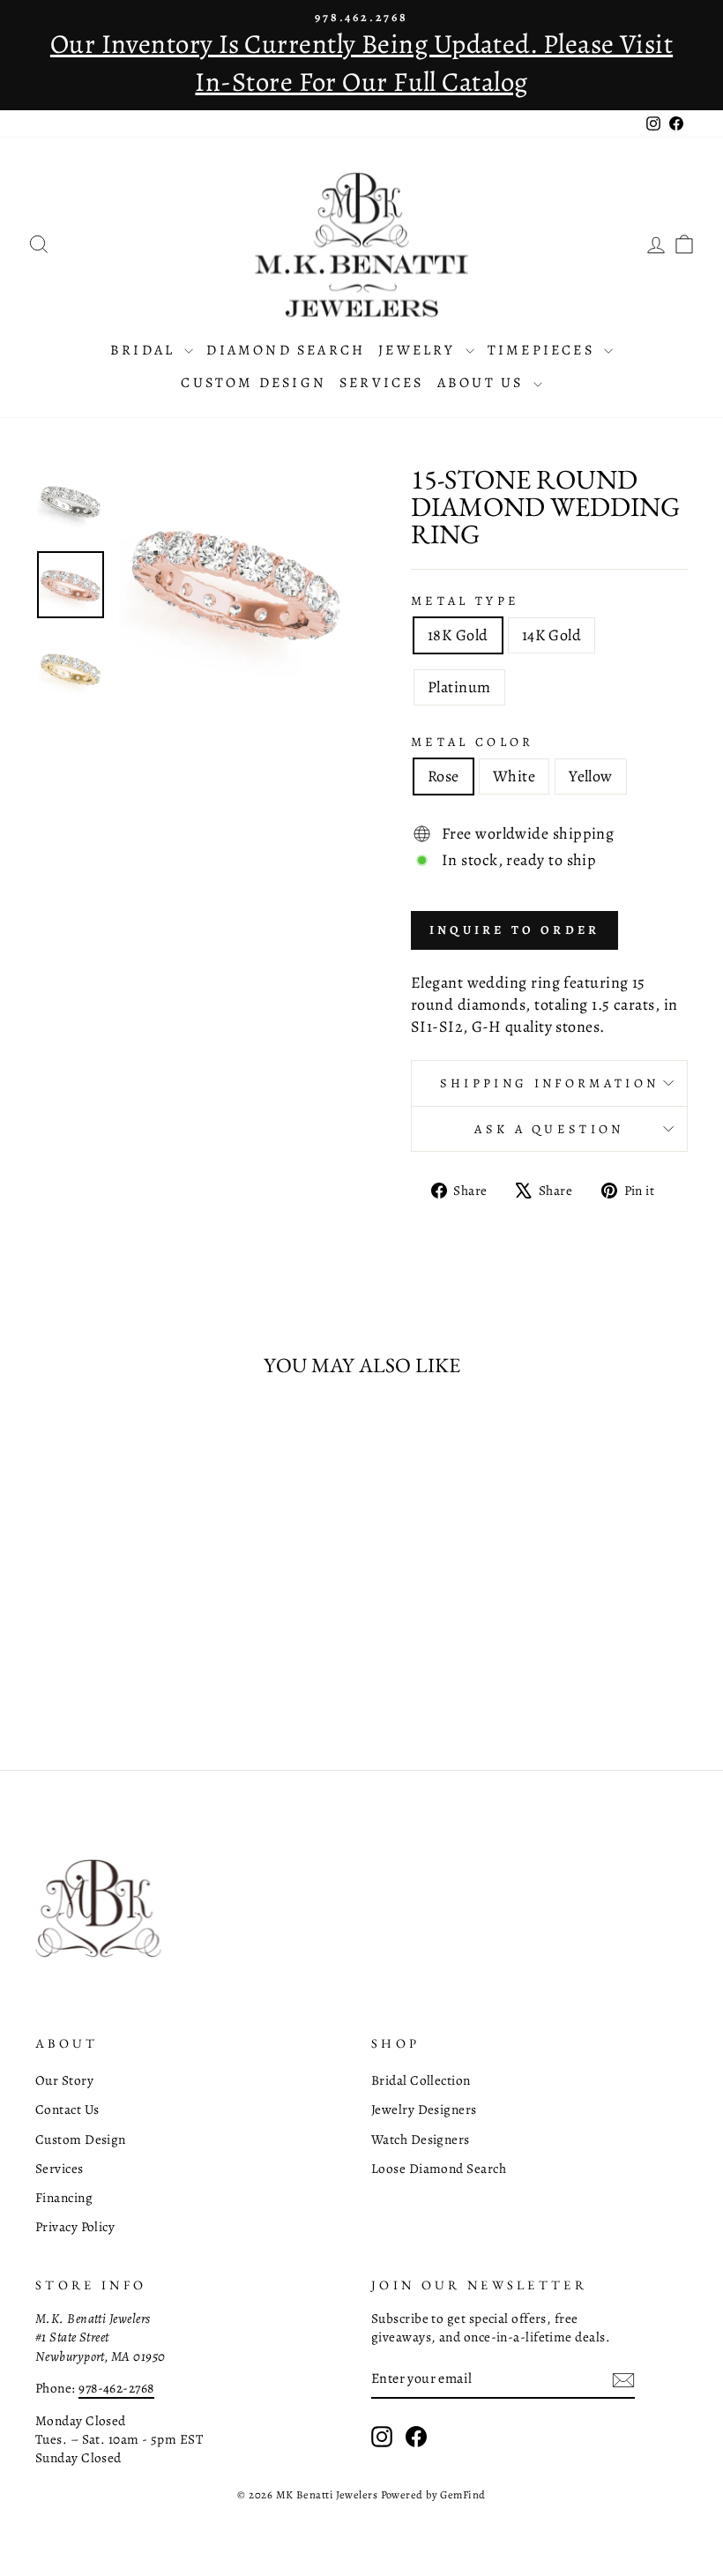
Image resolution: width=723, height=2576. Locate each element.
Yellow (591, 776)
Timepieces (544, 350)
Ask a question (549, 1129)
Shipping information (549, 1083)
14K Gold (552, 635)
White (514, 776)
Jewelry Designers (424, 2109)
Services (382, 383)
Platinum (459, 687)
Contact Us (67, 2109)
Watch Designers (421, 2139)
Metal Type (465, 601)
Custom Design (253, 383)
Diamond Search (286, 350)
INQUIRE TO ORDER (514, 930)
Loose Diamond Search (439, 2168)
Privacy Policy (75, 2226)
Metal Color (473, 742)
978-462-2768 (116, 2388)
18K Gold (458, 635)
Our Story (64, 2080)
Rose (443, 776)
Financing (64, 2197)
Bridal (145, 350)
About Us (483, 383)
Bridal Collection (421, 2080)
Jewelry (420, 350)
